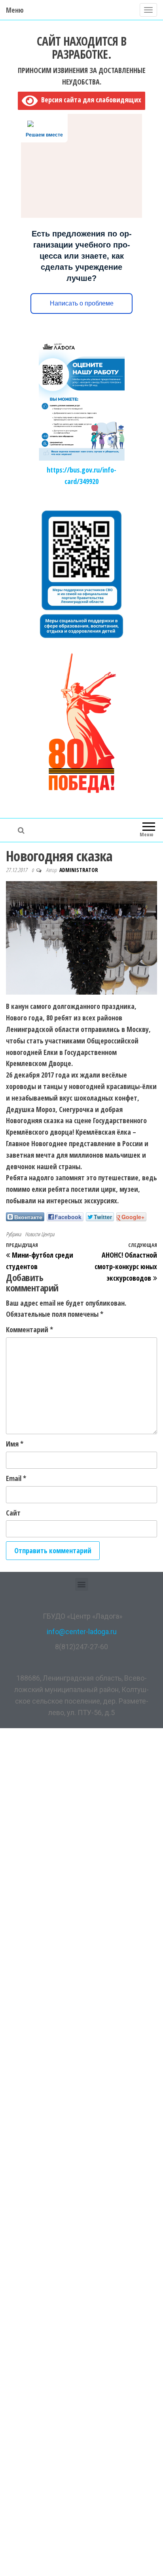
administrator (79, 870)
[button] (82, 1584)
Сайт (13, 1513)
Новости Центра (40, 1234)
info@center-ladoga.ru (82, 1632)
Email (16, 1478)
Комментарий (29, 1329)
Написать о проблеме (82, 303)
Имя (15, 1444)
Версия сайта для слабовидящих (89, 100)
